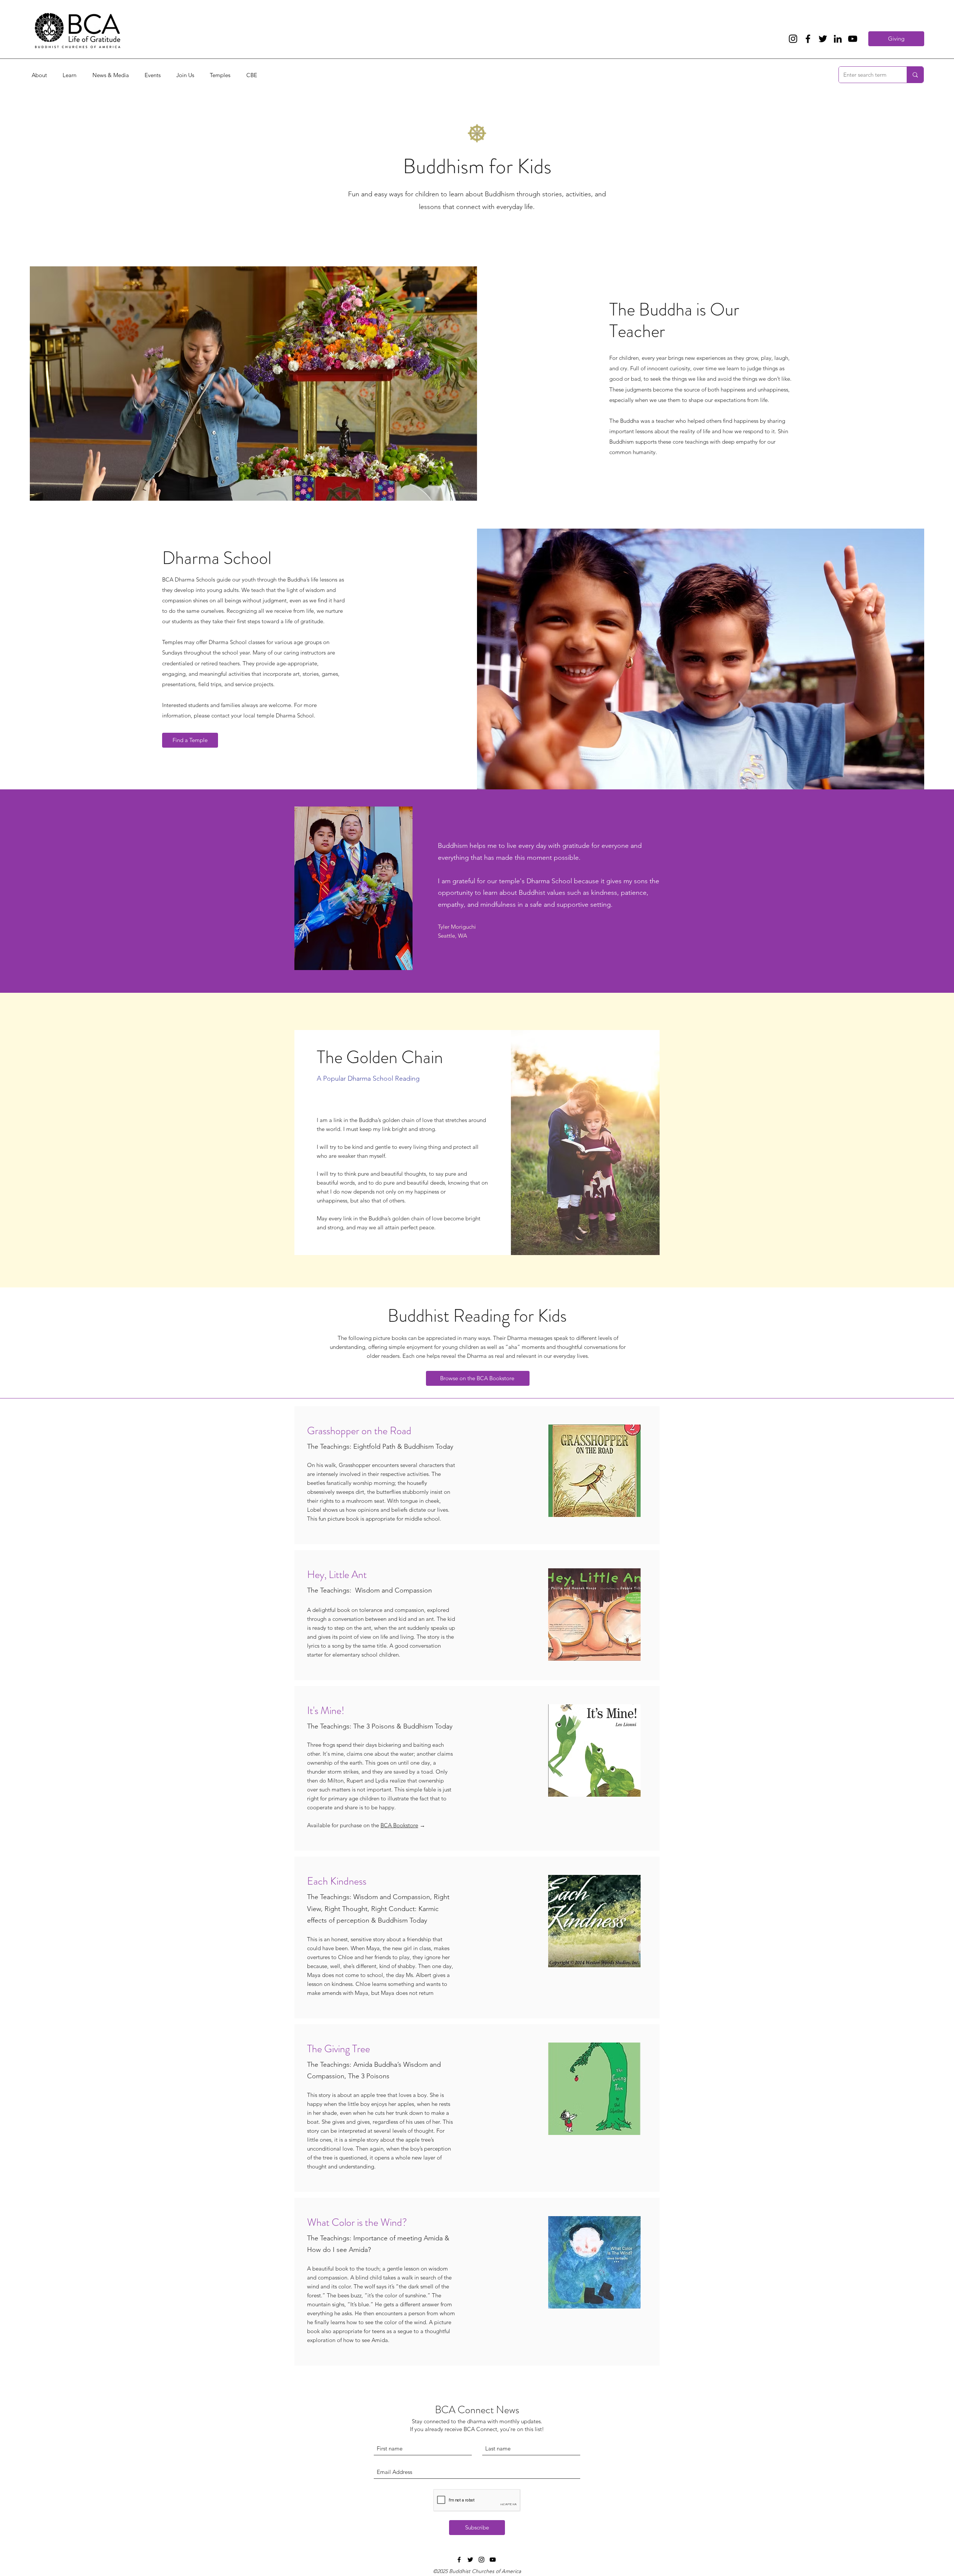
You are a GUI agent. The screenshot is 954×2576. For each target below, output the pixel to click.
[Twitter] (823, 39)
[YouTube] (853, 39)
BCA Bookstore (399, 1825)
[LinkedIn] (838, 39)
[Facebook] (808, 39)
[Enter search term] (915, 75)
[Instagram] (793, 39)
